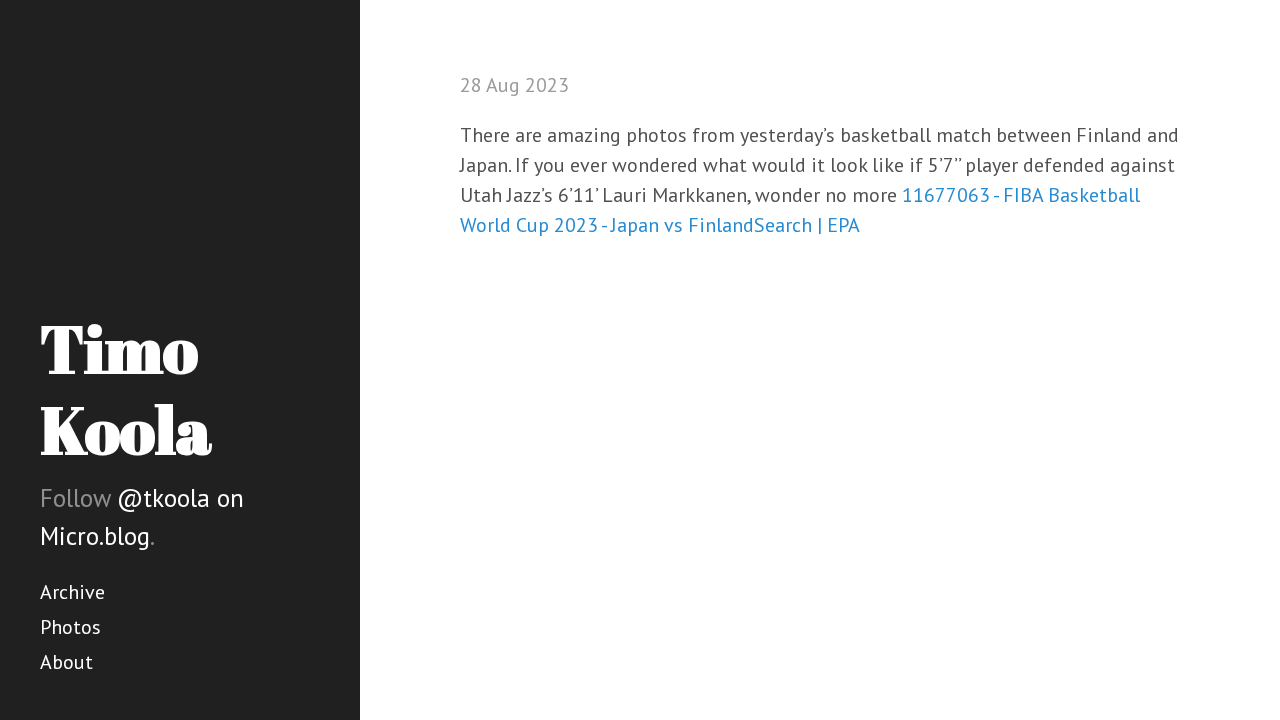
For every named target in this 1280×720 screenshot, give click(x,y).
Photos (70, 627)
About (66, 662)
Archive (72, 592)
